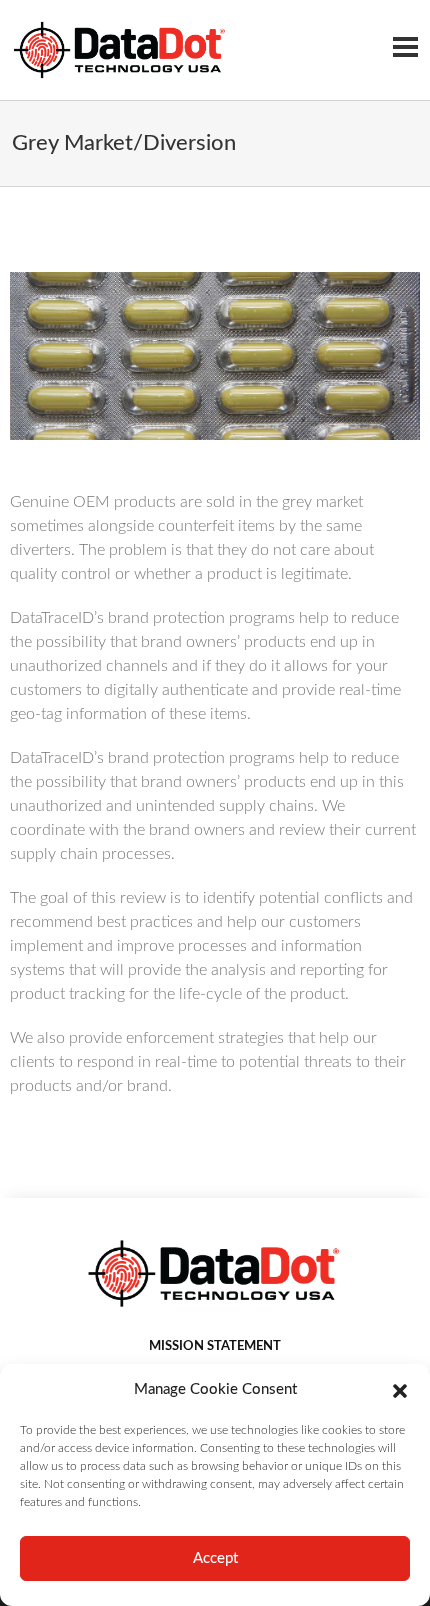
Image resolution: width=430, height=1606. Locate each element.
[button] (400, 1390)
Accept (215, 1558)
